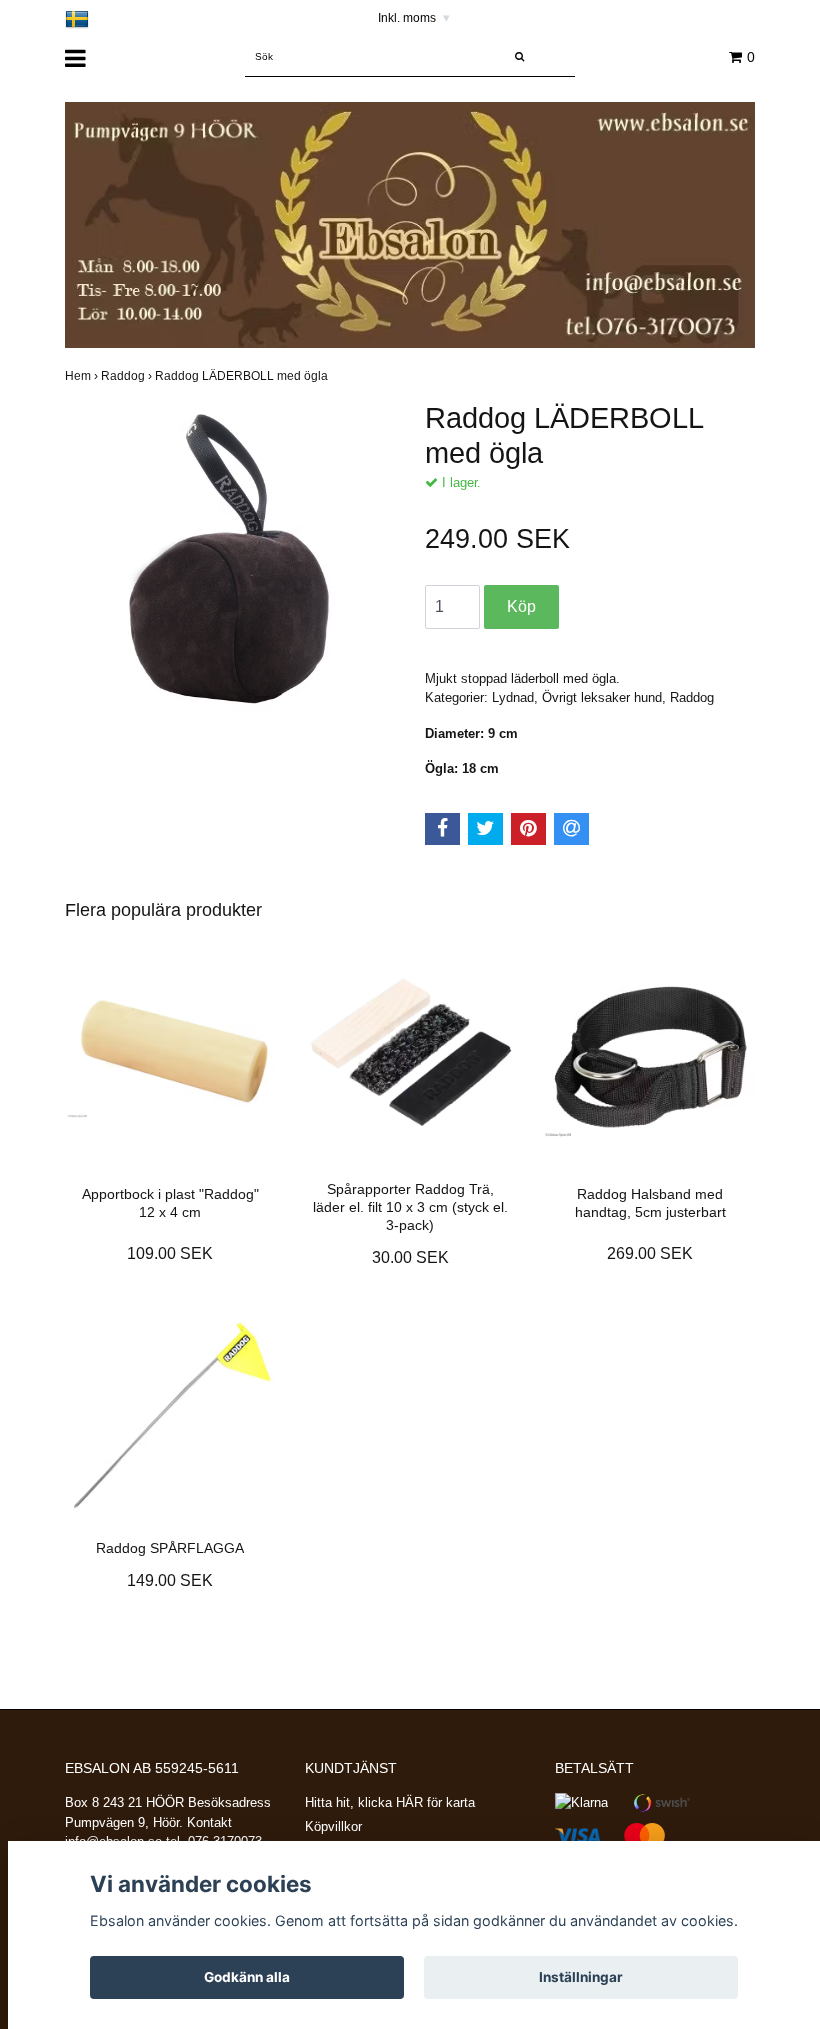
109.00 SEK (170, 1253)
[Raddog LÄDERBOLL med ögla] (230, 566)
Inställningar (581, 1977)
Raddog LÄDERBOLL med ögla (243, 376)
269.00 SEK (650, 1253)
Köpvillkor (333, 1826)
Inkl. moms (414, 18)
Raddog (128, 376)
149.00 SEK (170, 1580)
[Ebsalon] (410, 224)
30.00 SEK (410, 1257)
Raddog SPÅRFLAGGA (170, 1548)
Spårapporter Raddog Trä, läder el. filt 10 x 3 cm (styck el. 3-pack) (410, 1207)
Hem (83, 376)
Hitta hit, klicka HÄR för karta (390, 1802)
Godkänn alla (247, 1977)
